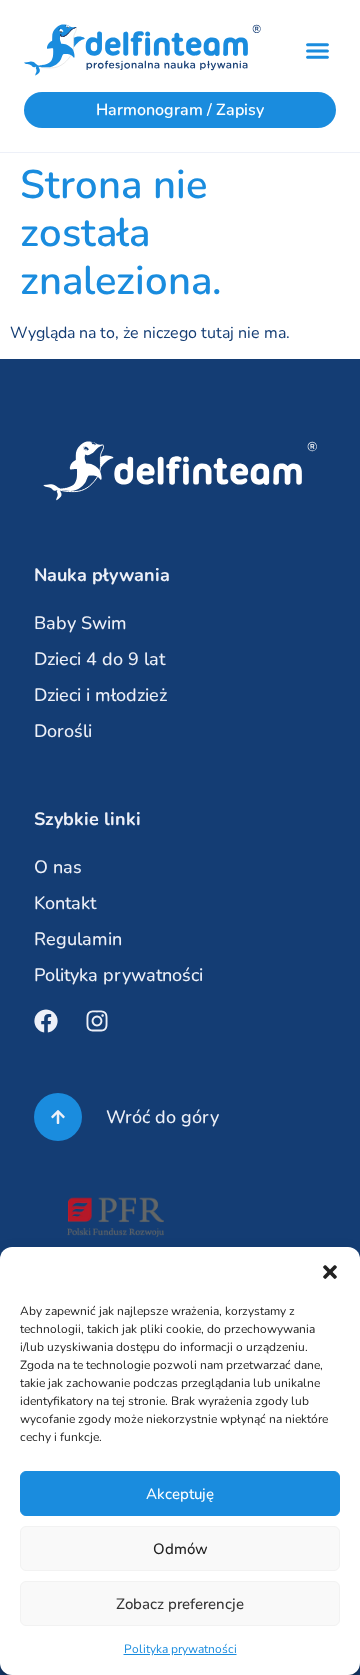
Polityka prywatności (180, 1649)
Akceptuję (180, 1494)
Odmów (180, 1549)
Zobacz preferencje (180, 1604)
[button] (330, 1272)
